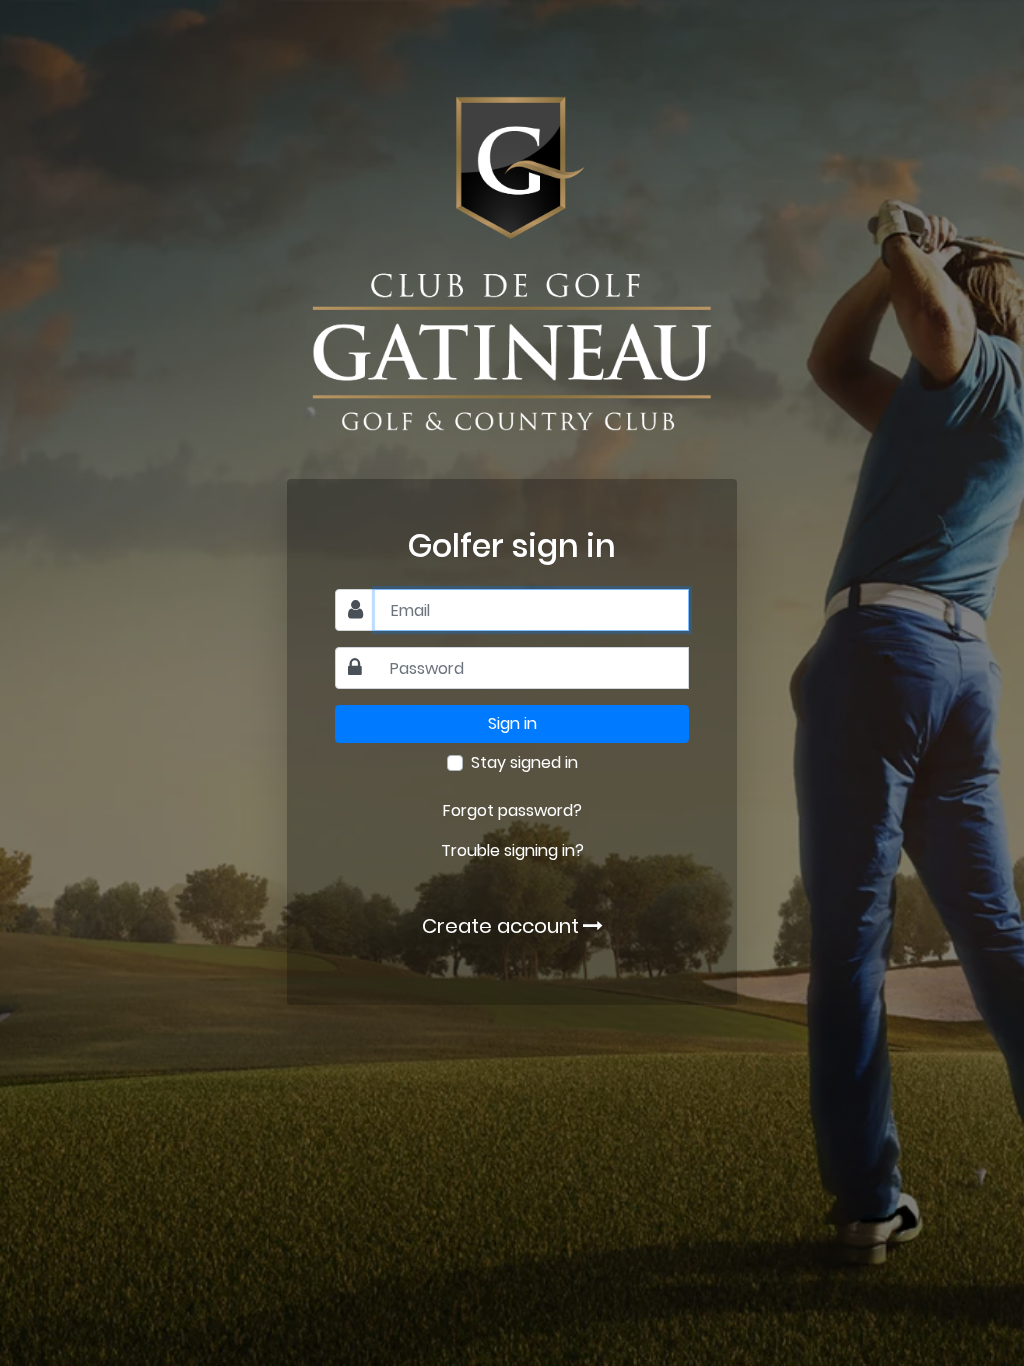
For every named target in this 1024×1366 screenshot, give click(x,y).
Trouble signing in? (512, 850)
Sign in (512, 723)
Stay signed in (524, 762)
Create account (500, 926)
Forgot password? (512, 810)
